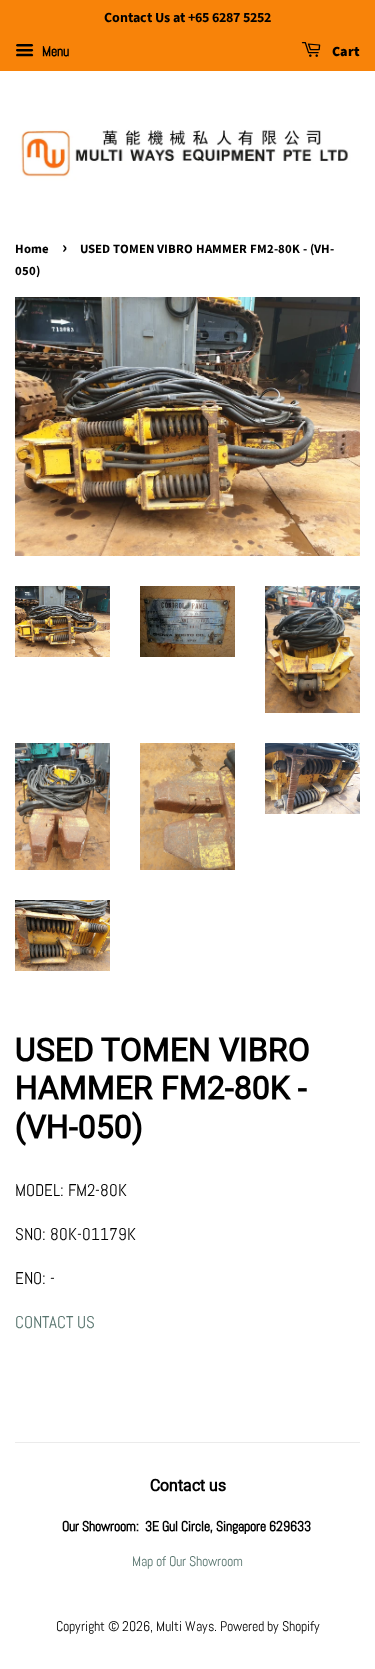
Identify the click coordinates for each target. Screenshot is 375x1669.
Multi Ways (185, 1626)
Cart (344, 52)
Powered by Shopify (270, 1626)
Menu (54, 51)
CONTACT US (55, 1322)
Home (32, 249)
